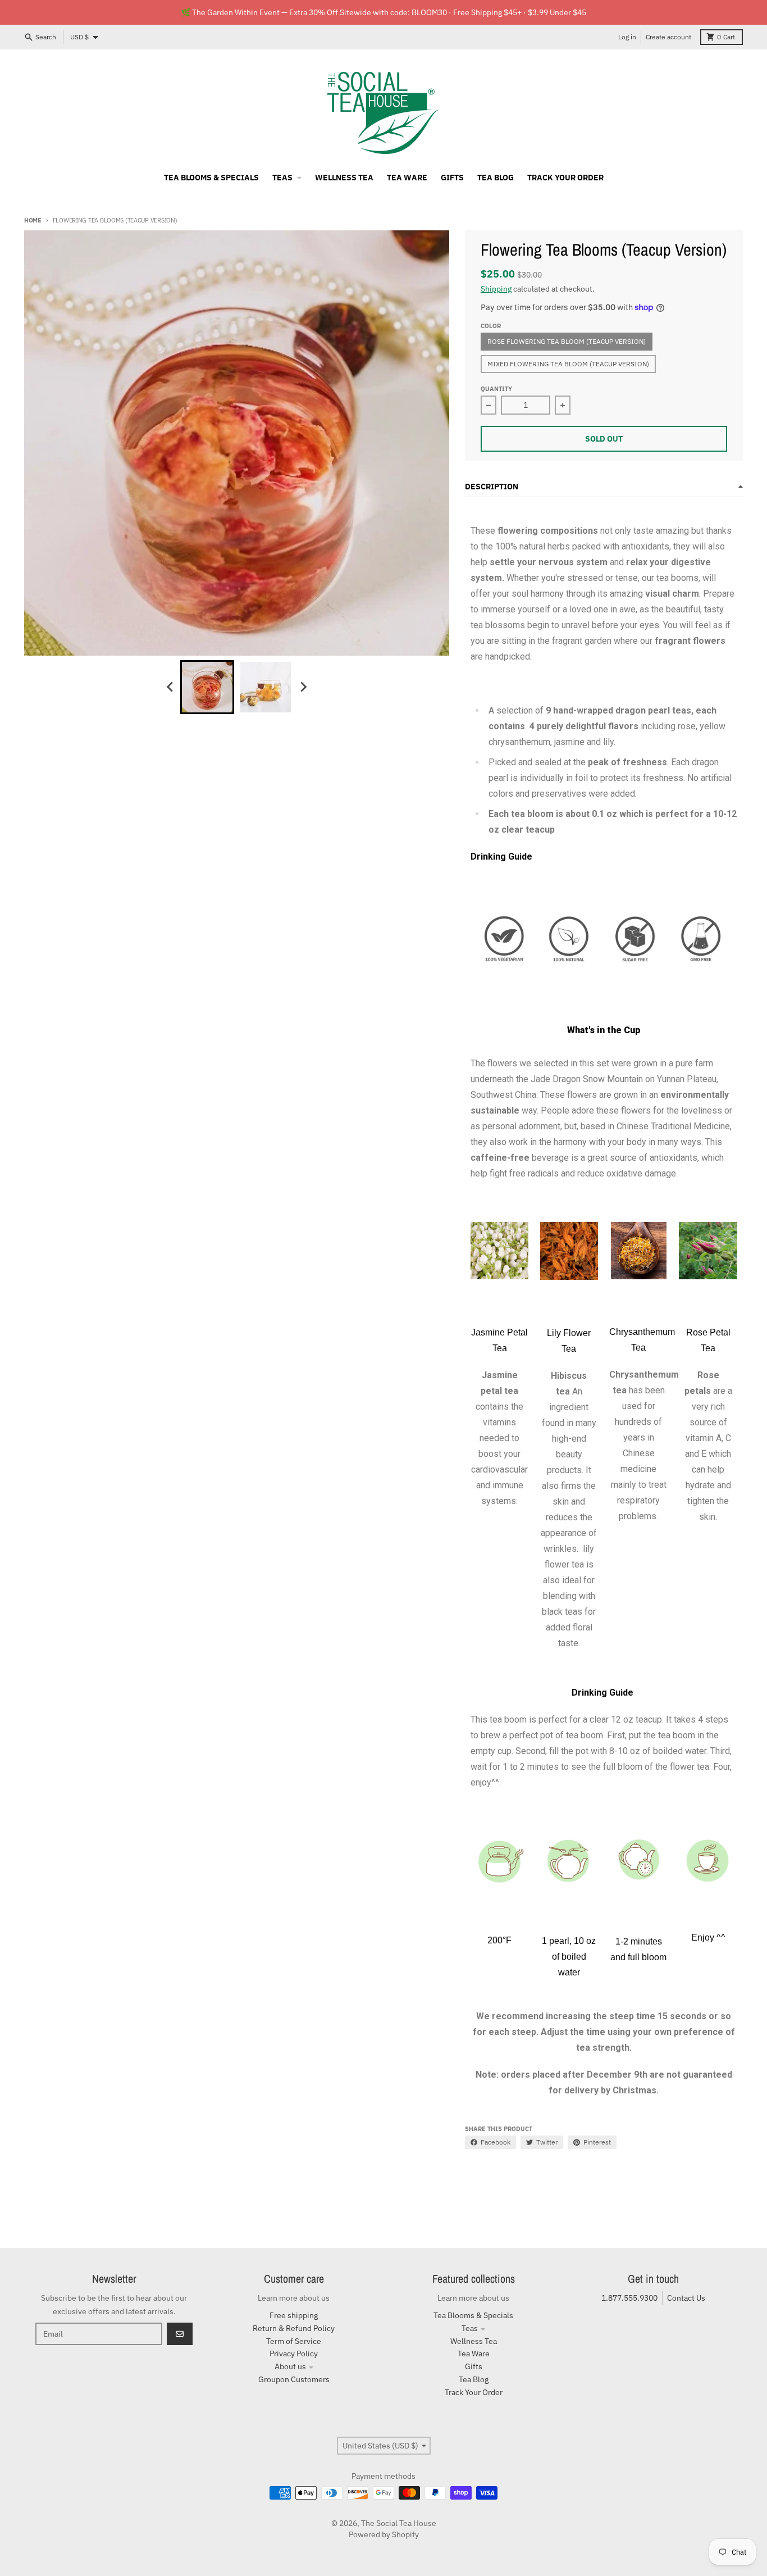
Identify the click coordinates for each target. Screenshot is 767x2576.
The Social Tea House (399, 2523)
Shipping (496, 289)
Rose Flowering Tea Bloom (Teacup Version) (567, 341)
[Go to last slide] (170, 687)
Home (33, 220)
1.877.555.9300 (629, 2298)
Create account (668, 37)
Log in (627, 37)
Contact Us (686, 2298)
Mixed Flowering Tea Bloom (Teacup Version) (568, 364)
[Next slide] (303, 687)
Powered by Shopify (384, 2534)
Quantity (496, 389)
